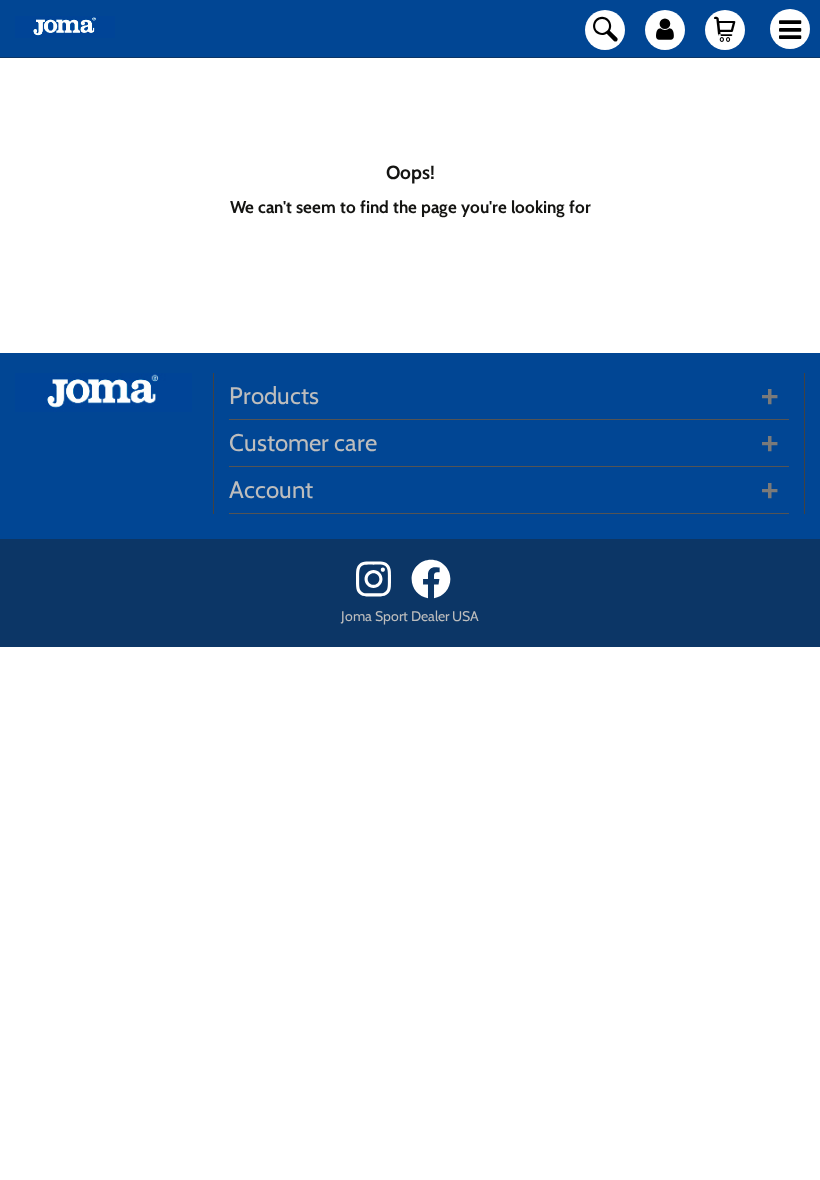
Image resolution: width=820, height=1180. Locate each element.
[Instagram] (381, 593)
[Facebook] (437, 593)
